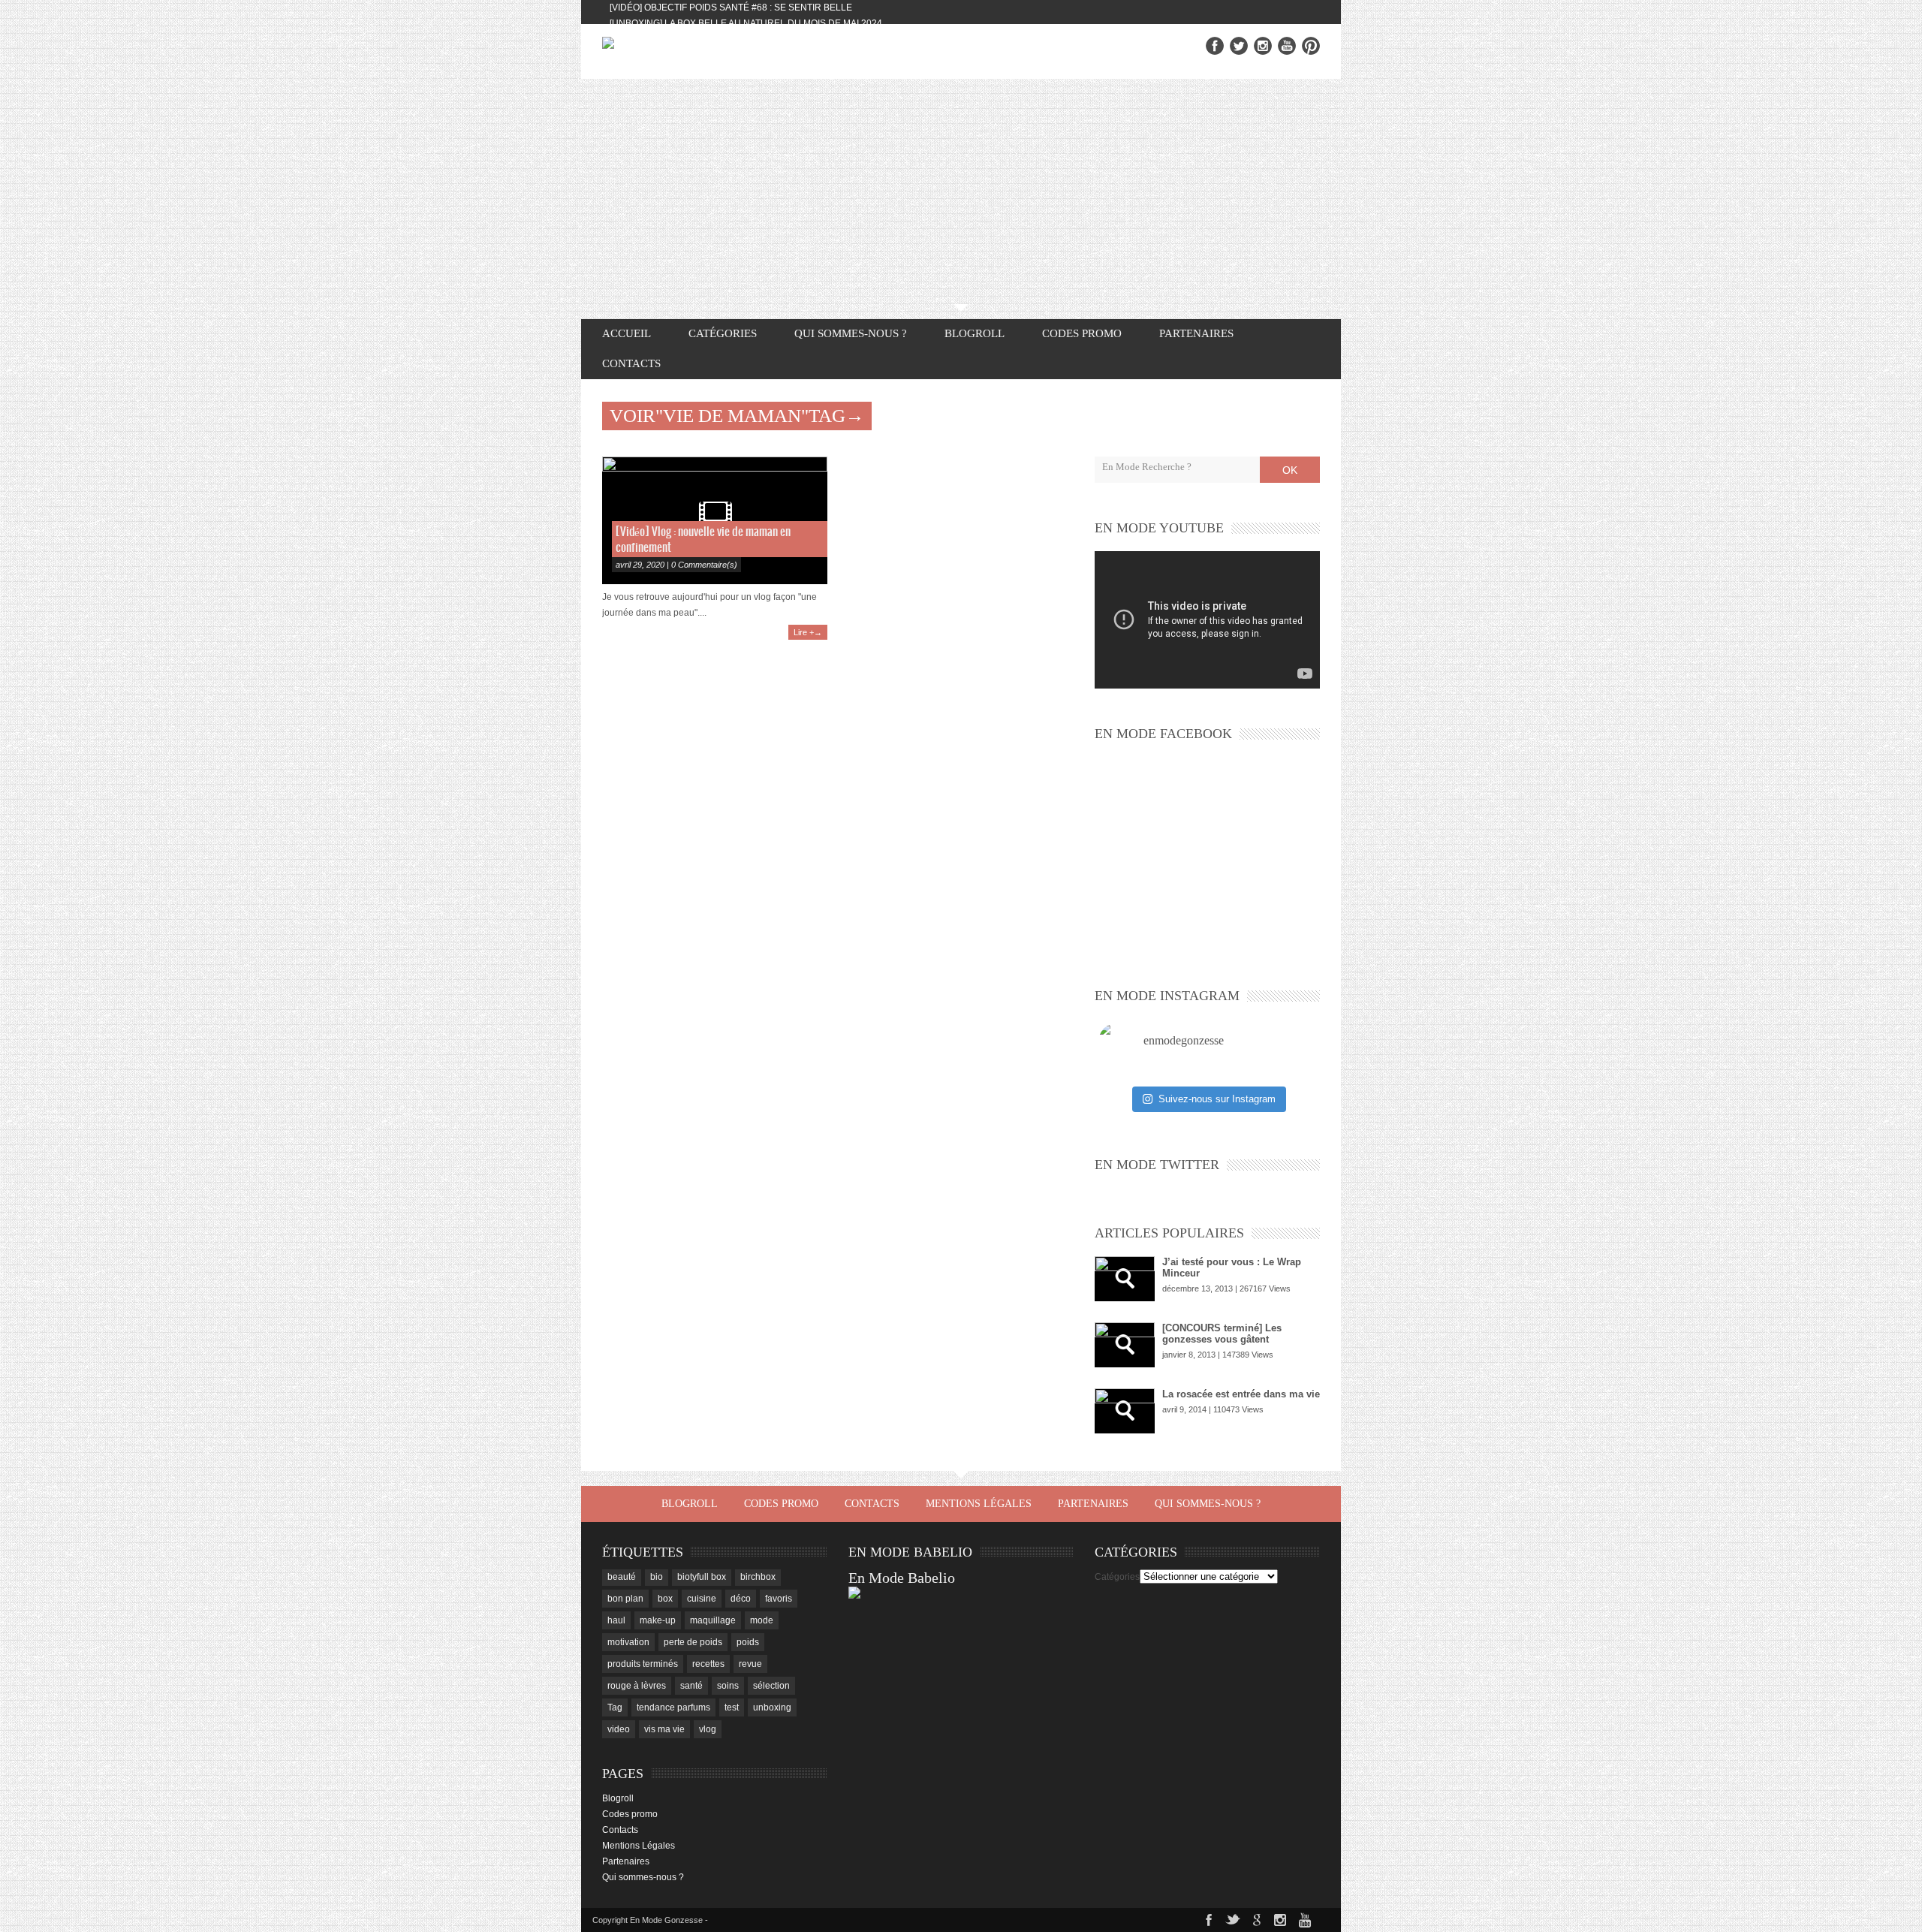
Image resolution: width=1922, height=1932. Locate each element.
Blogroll (975, 333)
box (665, 1599)
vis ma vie (664, 1729)
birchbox (758, 1577)
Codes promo (1082, 333)
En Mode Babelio (902, 1578)
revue (750, 1664)
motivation (628, 1642)
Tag (615, 1707)
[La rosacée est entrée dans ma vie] (1125, 1411)
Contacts (631, 363)
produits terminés (643, 1664)
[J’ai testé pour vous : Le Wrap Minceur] (1125, 1279)
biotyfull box (702, 1577)
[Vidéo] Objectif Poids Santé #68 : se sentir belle (731, 8)
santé (691, 1686)
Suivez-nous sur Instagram (1217, 1099)
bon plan (625, 1599)
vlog (708, 1729)
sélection (771, 1686)
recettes (708, 1664)
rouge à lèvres (637, 1686)
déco (741, 1599)
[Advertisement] (961, 191)
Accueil (627, 333)
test (732, 1707)
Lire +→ (808, 632)
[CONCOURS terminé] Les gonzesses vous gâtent (1222, 1334)
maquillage (713, 1620)
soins (728, 1686)
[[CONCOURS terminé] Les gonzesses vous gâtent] (1125, 1345)
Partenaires (1196, 333)
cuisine (702, 1599)
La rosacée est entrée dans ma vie (1241, 1394)
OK (1290, 470)
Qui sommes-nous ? (851, 333)
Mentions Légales (979, 1504)
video (619, 1729)
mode (762, 1620)
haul (616, 1620)
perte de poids (693, 1642)
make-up (658, 1620)
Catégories (1117, 1577)
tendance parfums (673, 1707)
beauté (622, 1577)
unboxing (772, 1707)
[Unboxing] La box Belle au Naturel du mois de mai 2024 (746, 23)
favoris (779, 1599)
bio (657, 1577)
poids (748, 1642)
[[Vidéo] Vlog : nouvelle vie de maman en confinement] (715, 520)
